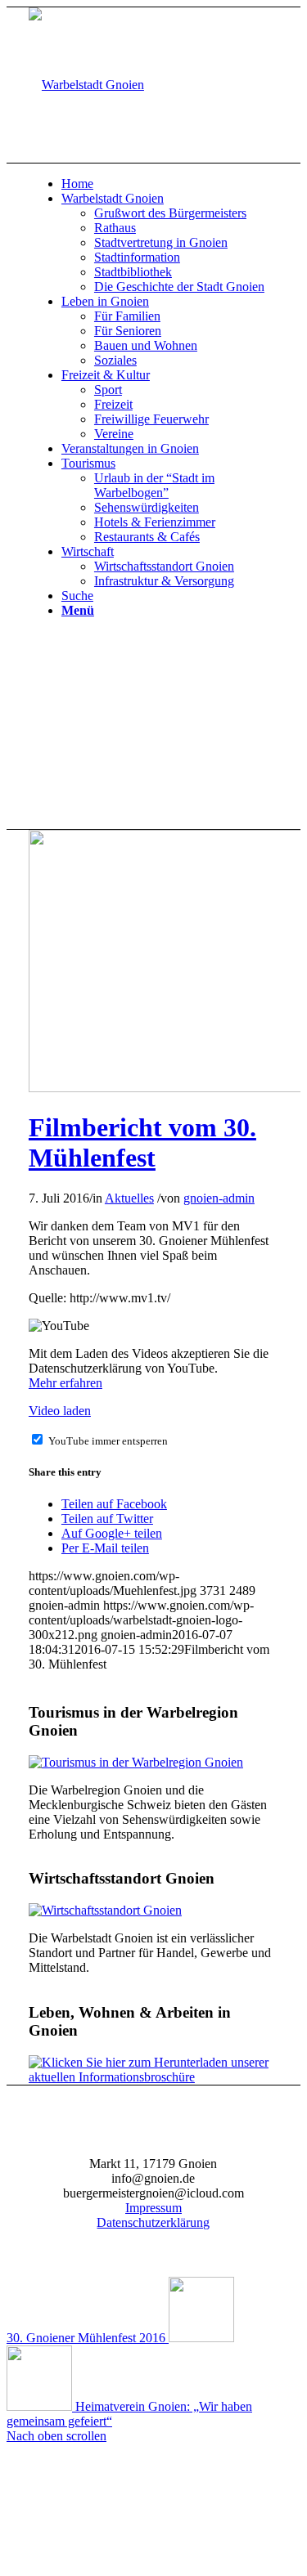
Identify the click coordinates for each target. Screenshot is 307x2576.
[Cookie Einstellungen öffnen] (129, 2562)
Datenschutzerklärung (153, 2222)
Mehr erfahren (65, 1383)
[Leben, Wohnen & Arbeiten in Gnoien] (153, 2077)
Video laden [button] (60, 1411)
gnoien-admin (219, 1198)
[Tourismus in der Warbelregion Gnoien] (136, 1762)
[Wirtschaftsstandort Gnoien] (105, 1910)
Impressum (153, 2208)
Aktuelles (129, 1198)
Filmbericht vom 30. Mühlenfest (142, 1142)
